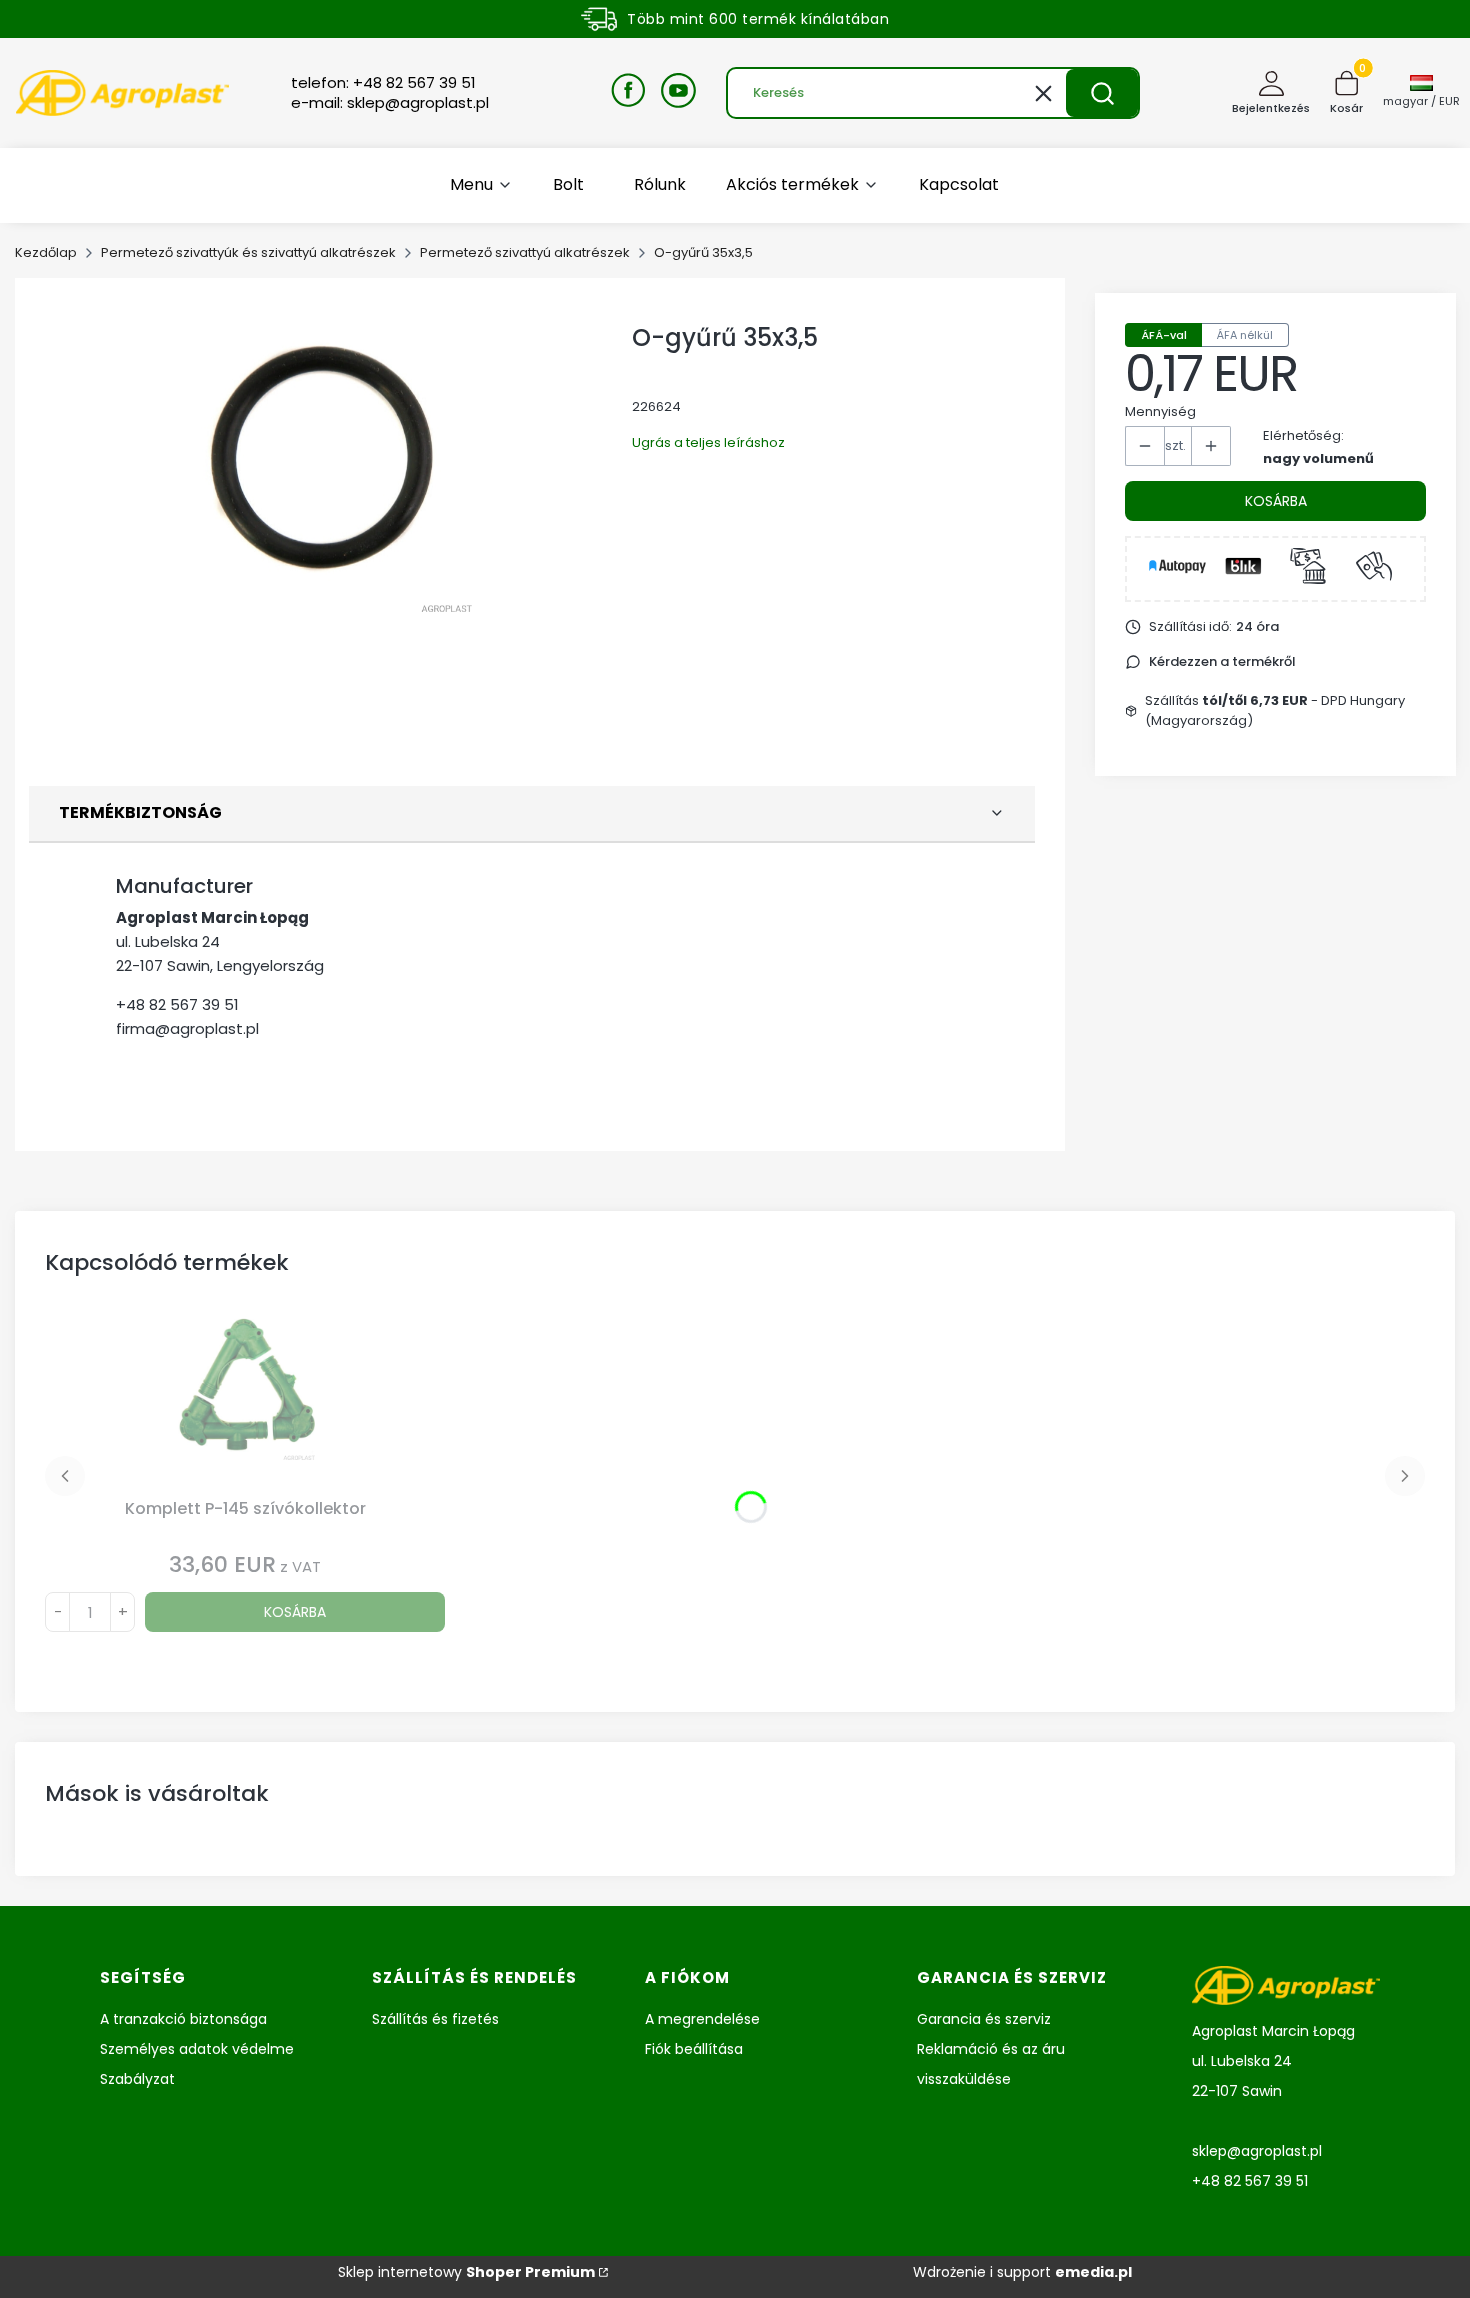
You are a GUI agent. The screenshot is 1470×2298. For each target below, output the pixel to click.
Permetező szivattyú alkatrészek (525, 252)
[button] (1102, 93)
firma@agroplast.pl (187, 1028)
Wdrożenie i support (1022, 2272)
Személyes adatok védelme (197, 2049)
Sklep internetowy (466, 2272)
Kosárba (1276, 501)
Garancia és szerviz (984, 2019)
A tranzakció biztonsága (183, 2019)
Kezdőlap (46, 252)
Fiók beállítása (694, 2049)
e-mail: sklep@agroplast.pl (390, 103)
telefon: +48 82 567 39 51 (383, 83)
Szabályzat (137, 2079)
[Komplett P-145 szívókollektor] (245, 1400)
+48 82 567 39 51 (177, 1004)
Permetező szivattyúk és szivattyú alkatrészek (248, 252)
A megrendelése (702, 2019)
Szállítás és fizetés (435, 2019)
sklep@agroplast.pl (1257, 2151)
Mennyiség (1160, 411)
